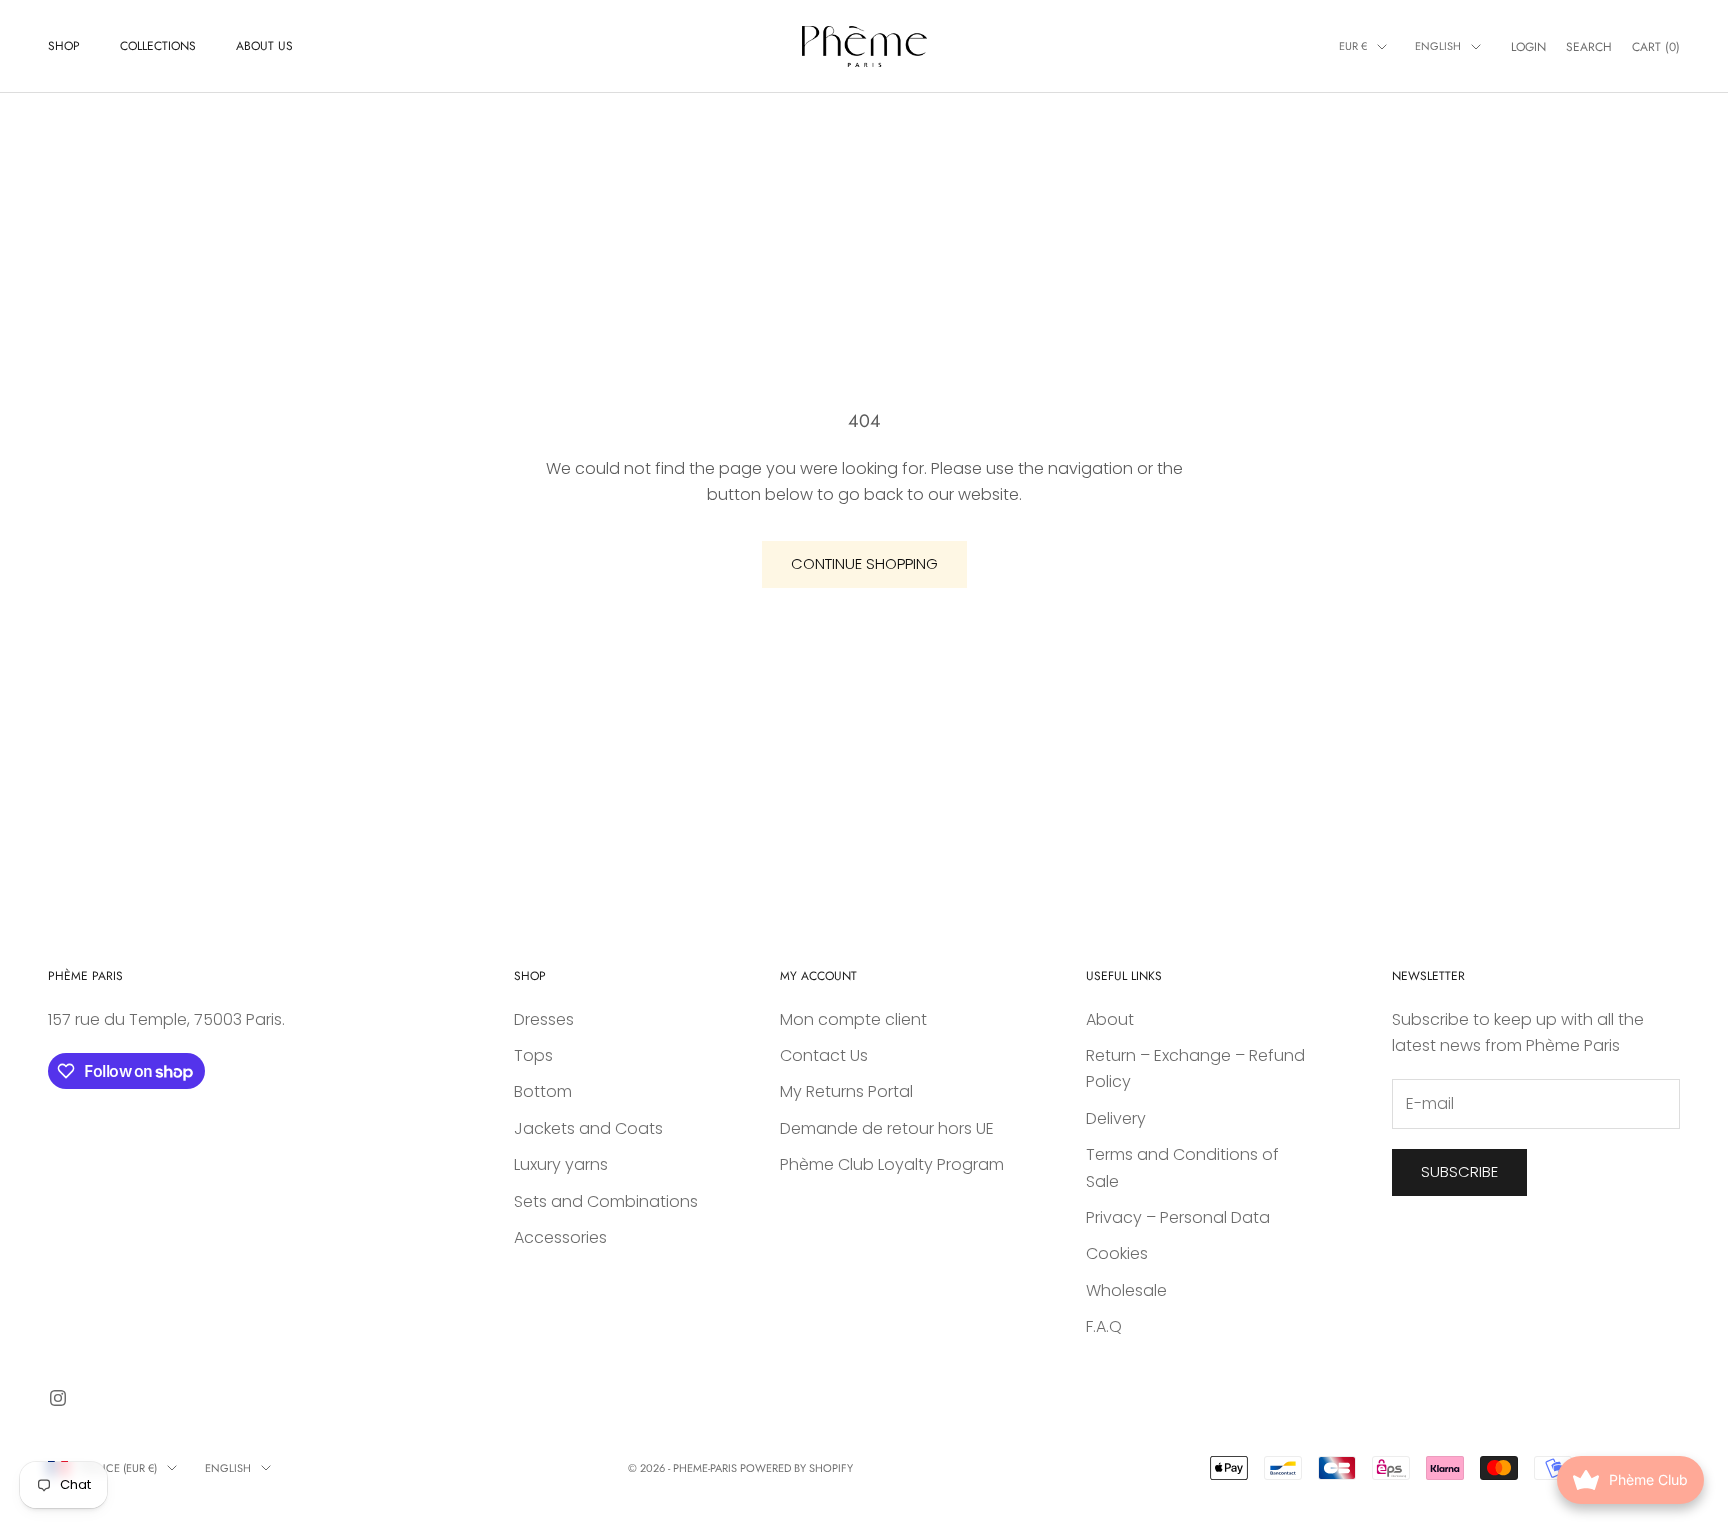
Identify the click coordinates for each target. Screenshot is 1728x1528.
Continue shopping (864, 563)
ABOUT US (264, 46)
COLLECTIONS (158, 46)
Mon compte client (853, 1019)
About (1110, 1019)
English (1438, 46)
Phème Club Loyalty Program (892, 1164)
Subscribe (1459, 1171)
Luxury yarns (561, 1164)
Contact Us (824, 1055)
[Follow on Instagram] (58, 1398)
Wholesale (1126, 1290)
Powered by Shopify (796, 1468)
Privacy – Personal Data (1178, 1217)
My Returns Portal (846, 1091)
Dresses (544, 1019)
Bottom (543, 1091)
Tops (533, 1055)
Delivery (1116, 1118)
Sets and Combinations (606, 1201)
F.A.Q (1104, 1326)
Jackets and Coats (588, 1128)
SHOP (64, 46)
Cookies (1117, 1253)
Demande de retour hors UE (887, 1128)
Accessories (560, 1237)
